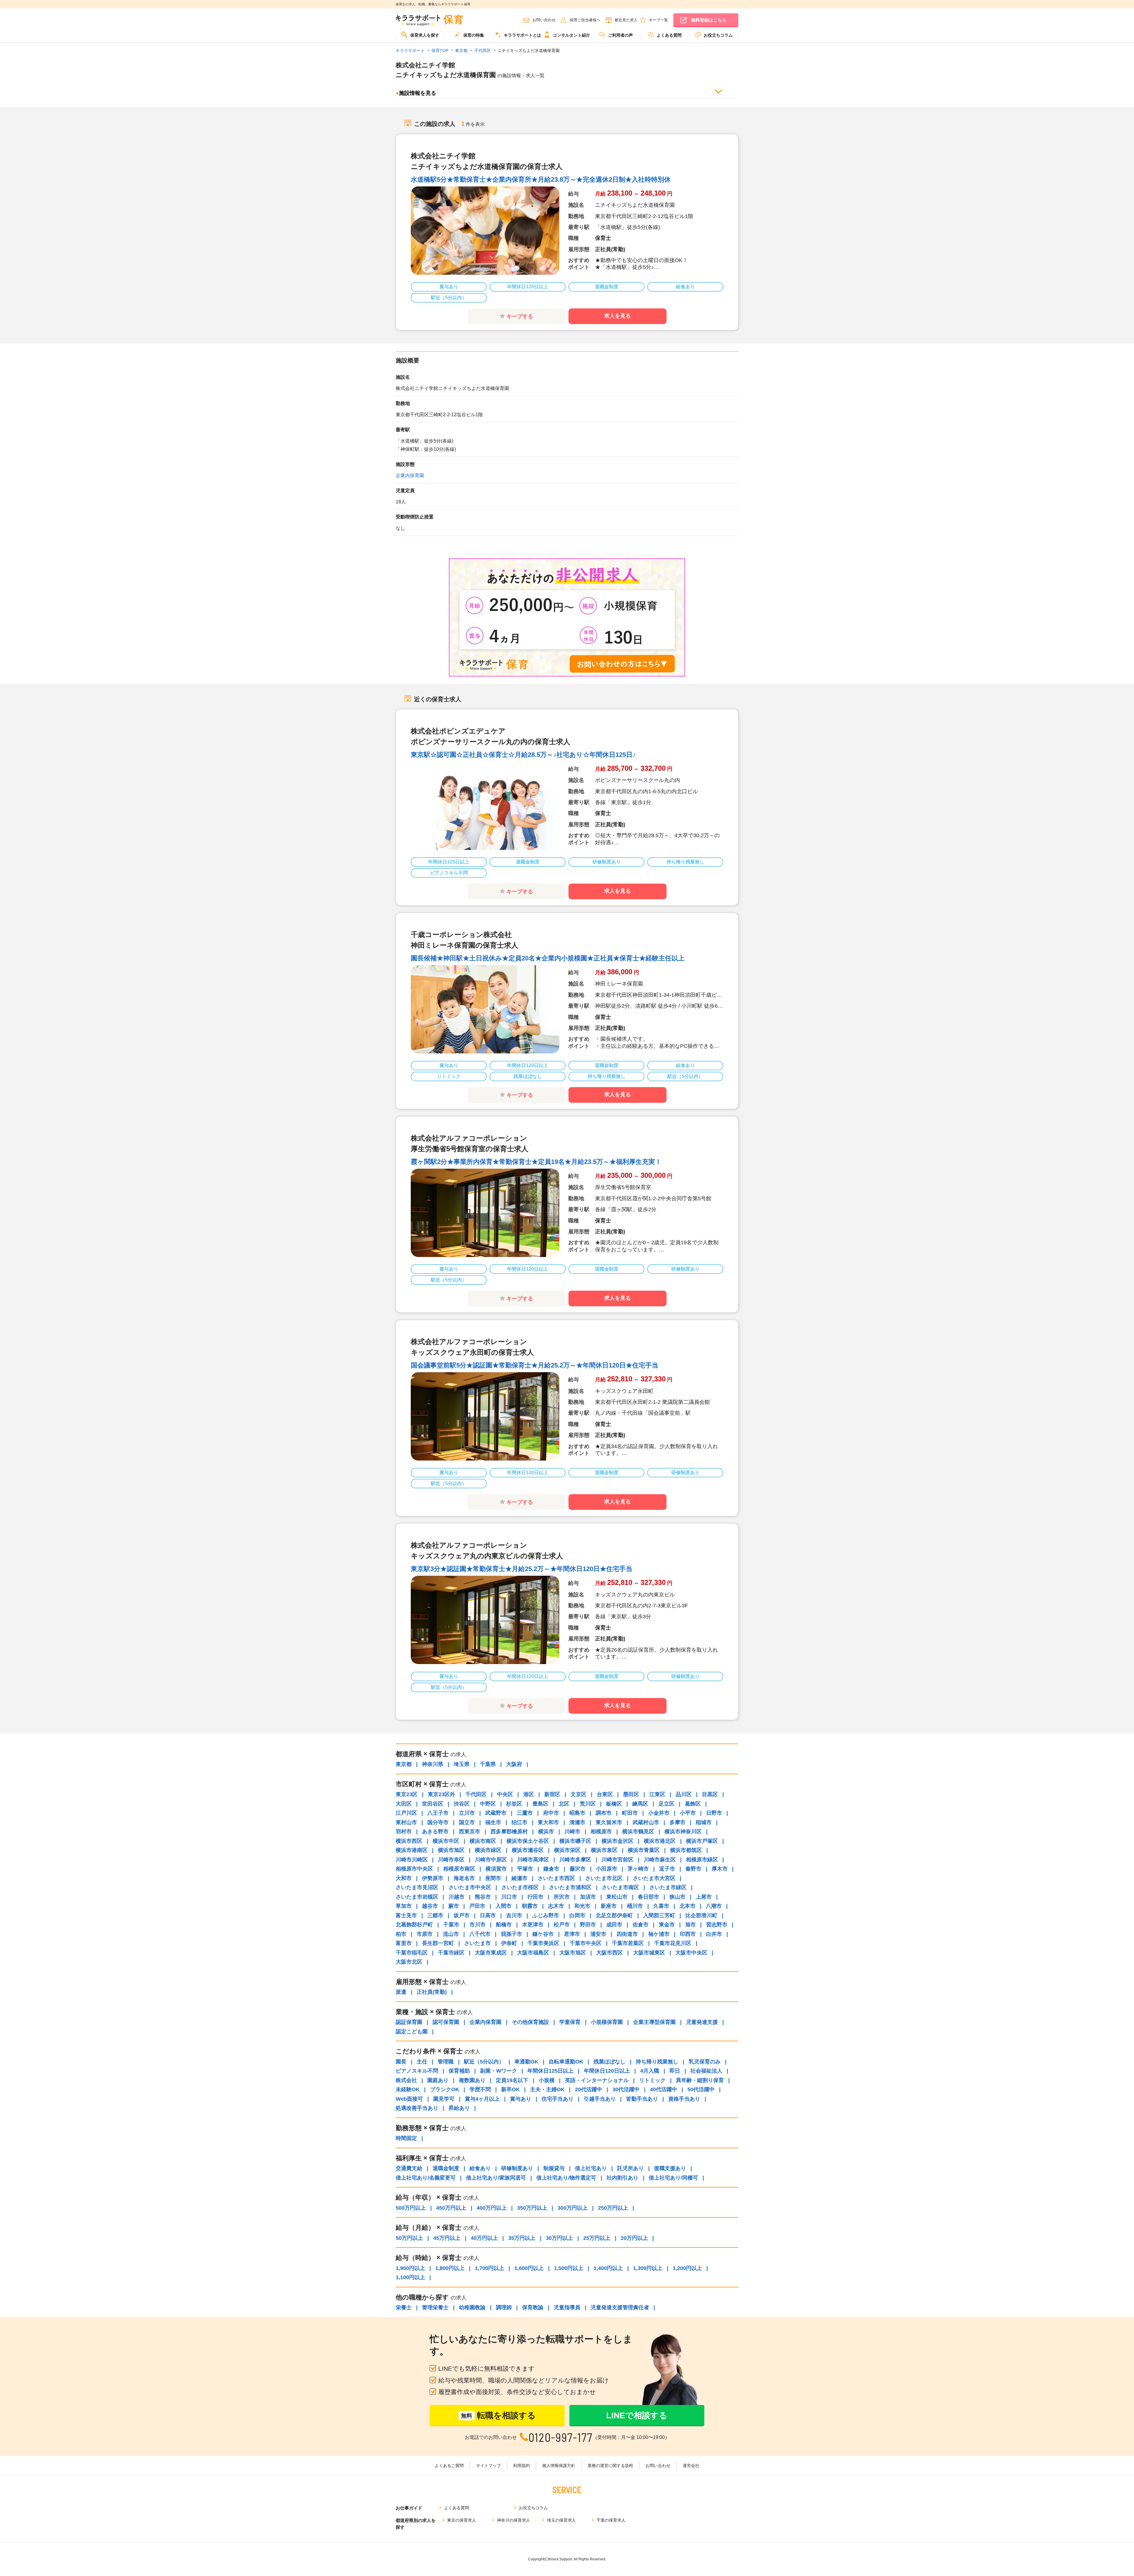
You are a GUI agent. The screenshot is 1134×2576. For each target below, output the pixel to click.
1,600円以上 (529, 2268)
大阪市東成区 (491, 1953)
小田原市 (607, 1869)
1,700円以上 (489, 2268)
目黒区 (710, 1794)
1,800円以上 (450, 2268)
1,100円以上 (410, 2277)
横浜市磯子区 (575, 1841)
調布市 (604, 1813)
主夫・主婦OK (547, 2089)
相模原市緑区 (702, 1860)
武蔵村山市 (646, 1822)
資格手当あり (684, 2099)
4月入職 (650, 2071)
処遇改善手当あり (417, 2108)
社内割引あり (623, 2178)
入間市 (504, 1906)
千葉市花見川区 (673, 1943)
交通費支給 (409, 2168)
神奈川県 (433, 1764)
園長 (401, 2062)
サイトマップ (488, 2466)
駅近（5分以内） (484, 2062)
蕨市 (454, 1906)
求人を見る (617, 316)
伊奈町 (509, 1943)
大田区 (404, 1804)
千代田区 (476, 1794)
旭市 (690, 1925)
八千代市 (480, 1934)
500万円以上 (411, 2208)
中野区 (488, 1804)
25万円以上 (597, 2238)
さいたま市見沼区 (417, 1887)
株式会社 (406, 2080)
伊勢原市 (433, 1878)
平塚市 (525, 1869)
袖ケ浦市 (659, 1934)
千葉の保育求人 (611, 2520)
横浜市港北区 (660, 1841)
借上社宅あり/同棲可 (673, 2178)
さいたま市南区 (620, 1887)
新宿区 (552, 1794)
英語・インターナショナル (597, 2080)
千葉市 (451, 1925)
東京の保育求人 (462, 2520)
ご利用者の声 (620, 35)
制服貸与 (554, 2168)
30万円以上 (559, 2238)
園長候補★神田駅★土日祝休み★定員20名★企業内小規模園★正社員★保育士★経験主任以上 (548, 958)
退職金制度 (446, 2168)
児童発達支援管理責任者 (620, 2307)
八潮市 (714, 1906)
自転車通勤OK (566, 2062)
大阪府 (514, 1764)
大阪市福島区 (533, 1953)
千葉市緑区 (451, 1953)
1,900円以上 (410, 2268)
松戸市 (562, 1925)
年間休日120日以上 (607, 2071)
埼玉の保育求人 (561, 2520)
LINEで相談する (637, 2415)
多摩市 (677, 1822)
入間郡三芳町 (659, 1915)
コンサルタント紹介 (571, 35)
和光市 (582, 1906)
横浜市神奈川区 (683, 1832)
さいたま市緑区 (668, 1887)
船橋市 (504, 1925)
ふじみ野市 (546, 1915)
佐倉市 (641, 1925)
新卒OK (510, 2089)
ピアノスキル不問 (417, 2071)
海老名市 (464, 1878)
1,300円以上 (648, 2268)
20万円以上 (634, 2238)
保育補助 (459, 2071)
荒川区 (588, 1804)
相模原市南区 (459, 1869)
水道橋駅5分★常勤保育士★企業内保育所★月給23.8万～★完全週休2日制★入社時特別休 (541, 179)
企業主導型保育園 (654, 2022)
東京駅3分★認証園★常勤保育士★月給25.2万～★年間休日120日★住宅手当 (522, 1569)
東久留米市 (609, 1822)
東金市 (667, 1925)
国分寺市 (438, 1822)
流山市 (451, 1934)
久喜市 (661, 1906)
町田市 (630, 1813)
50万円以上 (409, 2238)
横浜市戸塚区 (702, 1841)
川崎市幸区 (451, 1860)
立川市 (467, 1813)
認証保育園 (409, 2022)
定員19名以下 (512, 2080)
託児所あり (630, 2168)
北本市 (687, 1906)
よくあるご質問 (449, 2466)
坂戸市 (462, 1915)
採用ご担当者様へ (585, 20)
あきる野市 (435, 1832)
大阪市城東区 (649, 1953)
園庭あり (438, 2080)
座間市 (493, 1878)
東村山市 (406, 1822)
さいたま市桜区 (520, 1887)
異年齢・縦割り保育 (700, 2080)
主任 (422, 2062)
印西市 (688, 1934)
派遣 (401, 1992)
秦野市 (693, 1869)
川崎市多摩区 (575, 1860)
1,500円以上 (569, 2268)
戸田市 (477, 1906)
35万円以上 (522, 2238)
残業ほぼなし (610, 2062)
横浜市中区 (446, 1841)
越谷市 (430, 1906)
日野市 (714, 1813)
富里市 (404, 1943)
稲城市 (704, 1822)
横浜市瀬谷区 (528, 1850)
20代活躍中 (589, 2089)
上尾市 (704, 1897)
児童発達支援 (702, 2022)
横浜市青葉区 (644, 1850)
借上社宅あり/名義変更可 (426, 2178)
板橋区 (614, 1804)
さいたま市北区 (604, 1878)
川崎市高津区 (533, 1860)
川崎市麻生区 (660, 1860)
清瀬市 (577, 1822)
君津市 (572, 1934)
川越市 (457, 1897)
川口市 (509, 1897)
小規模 (547, 2080)
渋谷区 (462, 1804)
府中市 (551, 1813)
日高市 (488, 1915)
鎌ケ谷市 (543, 1934)
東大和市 (548, 1822)
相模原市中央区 (414, 1869)
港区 (529, 1794)
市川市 (478, 1925)
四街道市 (627, 1934)
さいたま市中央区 (470, 1887)
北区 (564, 1804)
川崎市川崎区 (412, 1860)
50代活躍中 (701, 2089)
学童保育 (570, 2022)
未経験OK (408, 2089)
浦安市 (598, 1934)
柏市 (401, 1934)
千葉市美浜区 (543, 1943)
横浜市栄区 (567, 1850)
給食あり (480, 2168)
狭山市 (677, 1897)
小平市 (688, 1813)
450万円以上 (451, 2208)
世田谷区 (433, 1804)
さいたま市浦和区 (570, 1887)
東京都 (404, 1764)
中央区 (505, 1794)
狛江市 (519, 1822)
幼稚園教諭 (472, 2307)
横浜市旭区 (451, 1850)
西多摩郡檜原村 (509, 1832)
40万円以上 (484, 2238)
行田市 (535, 1897)
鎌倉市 (551, 1869)
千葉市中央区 (586, 1943)
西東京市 (470, 1832)
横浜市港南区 (412, 1850)
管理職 (446, 2062)
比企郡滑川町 (701, 1915)
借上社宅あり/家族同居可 (496, 2178)
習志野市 (717, 1925)
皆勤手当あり (642, 2099)
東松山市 (617, 1897)
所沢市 (562, 1897)
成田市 (614, 1925)
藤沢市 (578, 1869)
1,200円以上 (687, 2268)
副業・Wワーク (499, 2071)
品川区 (684, 1794)
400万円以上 (492, 2208)
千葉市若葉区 (628, 1943)
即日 (675, 2071)
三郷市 (435, 1915)
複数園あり (472, 2080)
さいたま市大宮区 (654, 1878)
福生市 (493, 1822)
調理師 (504, 2307)
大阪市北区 (409, 1962)
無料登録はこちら (709, 20)
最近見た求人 (626, 20)
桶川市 (635, 1906)
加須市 (588, 1897)
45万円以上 (447, 2238)
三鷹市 (525, 1813)
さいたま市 (478, 1943)
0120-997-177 (561, 2437)
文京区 (579, 1794)
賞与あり (521, 2099)
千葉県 (488, 1764)
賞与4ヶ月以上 (482, 2099)
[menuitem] (420, 37)
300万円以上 (573, 2208)
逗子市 (667, 1869)
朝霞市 (530, 1906)
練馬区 (640, 1804)
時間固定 (406, 2138)
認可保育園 (446, 2022)
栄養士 (404, 2307)
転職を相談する (498, 2415)
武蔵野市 (496, 1813)
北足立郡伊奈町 (614, 1915)
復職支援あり (670, 2168)
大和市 (404, 1878)
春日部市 (649, 1897)
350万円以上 (532, 2208)
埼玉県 (462, 1764)
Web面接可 (409, 2099)
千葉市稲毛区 (412, 1953)
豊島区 (540, 1804)
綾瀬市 (519, 1878)
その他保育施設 (530, 2022)
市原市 (425, 1934)
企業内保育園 (410, 475)
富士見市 (406, 1915)
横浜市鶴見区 (638, 1832)
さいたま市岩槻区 (417, 1897)
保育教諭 (533, 2307)
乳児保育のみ (705, 2062)
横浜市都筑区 (686, 1850)
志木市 (556, 1906)
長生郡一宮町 (438, 1943)
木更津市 (533, 1925)
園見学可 (444, 2099)
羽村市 (404, 1832)
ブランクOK (445, 2089)
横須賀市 (496, 1869)
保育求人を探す (425, 35)
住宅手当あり (558, 2099)
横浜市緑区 (488, 1850)
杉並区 (514, 1804)
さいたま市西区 (556, 1878)
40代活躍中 (664, 2089)
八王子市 (438, 1813)
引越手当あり (600, 2099)
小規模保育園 (607, 2022)
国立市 (467, 1822)
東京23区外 (441, 1794)
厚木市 (720, 1869)
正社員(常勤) (432, 1992)
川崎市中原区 (491, 1860)
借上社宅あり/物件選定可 (566, 2178)
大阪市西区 (610, 1953)
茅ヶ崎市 (638, 1869)
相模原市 (601, 1832)
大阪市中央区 (691, 1953)
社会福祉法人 (706, 2071)
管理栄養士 (435, 2307)
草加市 (404, 1906)
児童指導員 (567, 2307)
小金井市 (659, 1813)
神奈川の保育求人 (514, 2520)
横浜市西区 (409, 1841)
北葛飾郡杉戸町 (414, 1925)
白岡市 (577, 1915)
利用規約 (522, 2466)
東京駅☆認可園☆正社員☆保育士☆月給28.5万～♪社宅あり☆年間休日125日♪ (523, 755)
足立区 (667, 1804)
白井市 (714, 1934)
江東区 (657, 1794)
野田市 (588, 1925)
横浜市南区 (483, 1841)
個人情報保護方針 (559, 2466)
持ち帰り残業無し (657, 2062)
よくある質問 (669, 35)
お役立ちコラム (718, 35)
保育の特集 (474, 35)
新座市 (609, 1906)
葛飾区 (693, 1804)
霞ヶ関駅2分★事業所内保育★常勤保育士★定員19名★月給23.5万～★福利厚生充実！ (536, 1162)
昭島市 (577, 1813)
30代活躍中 (626, 2089)
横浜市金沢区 (617, 1841)
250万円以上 (613, 2208)
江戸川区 (406, 1813)
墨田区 (631, 1794)
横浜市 (546, 1832)
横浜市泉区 (604, 1850)
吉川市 (514, 1915)
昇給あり (459, 2108)
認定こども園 (412, 2032)
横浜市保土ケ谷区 (528, 1841)
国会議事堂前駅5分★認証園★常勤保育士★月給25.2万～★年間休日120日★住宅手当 (535, 1365)
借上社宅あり (591, 2168)
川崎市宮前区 (617, 1860)
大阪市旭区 (573, 1953)
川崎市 (572, 1832)
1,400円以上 (608, 2268)
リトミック (652, 2080)
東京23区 (407, 1794)
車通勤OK (526, 2062)
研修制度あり (517, 2168)
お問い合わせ (544, 20)
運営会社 (691, 2466)
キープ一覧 (658, 20)
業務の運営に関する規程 (610, 2466)
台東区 (605, 1794)
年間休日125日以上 (550, 2071)
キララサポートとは (522, 35)
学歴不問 (480, 2089)
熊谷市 (483, 1897)
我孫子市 (511, 1934)
